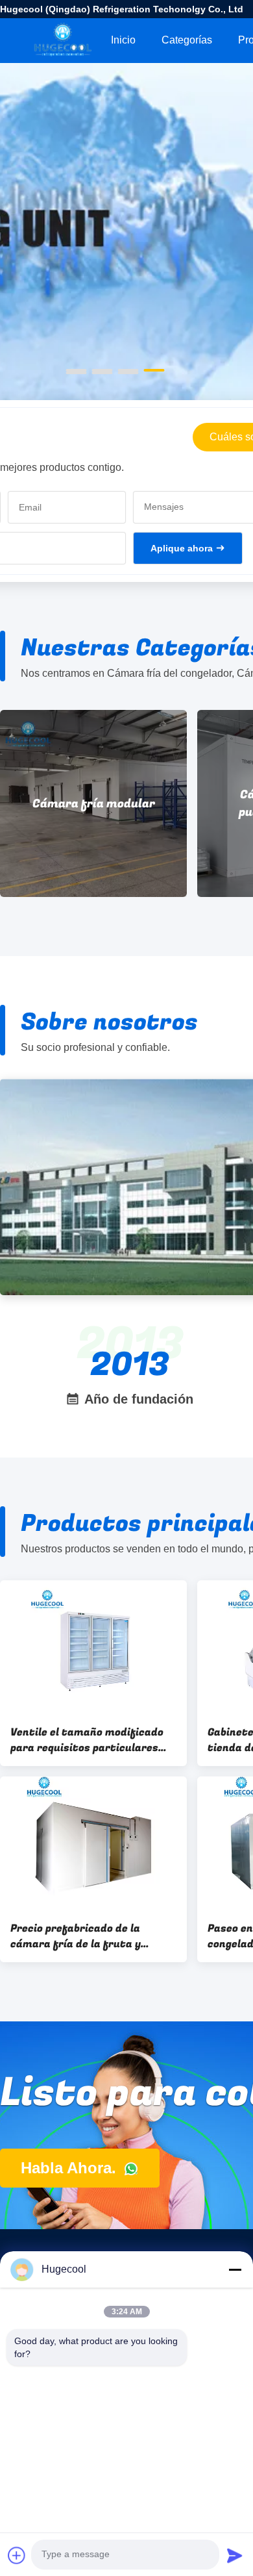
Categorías (187, 40)
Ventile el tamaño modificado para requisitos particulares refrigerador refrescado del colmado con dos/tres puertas (89, 1740)
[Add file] (17, 2555)
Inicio (123, 40)
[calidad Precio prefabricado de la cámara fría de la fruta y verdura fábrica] (93, 1843)
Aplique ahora (182, 548)
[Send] (235, 2555)
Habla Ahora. (71, 2168)
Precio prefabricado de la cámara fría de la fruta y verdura (76, 1936)
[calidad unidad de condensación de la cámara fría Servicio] (126, 294)
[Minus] (235, 2269)
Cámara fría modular (94, 804)
